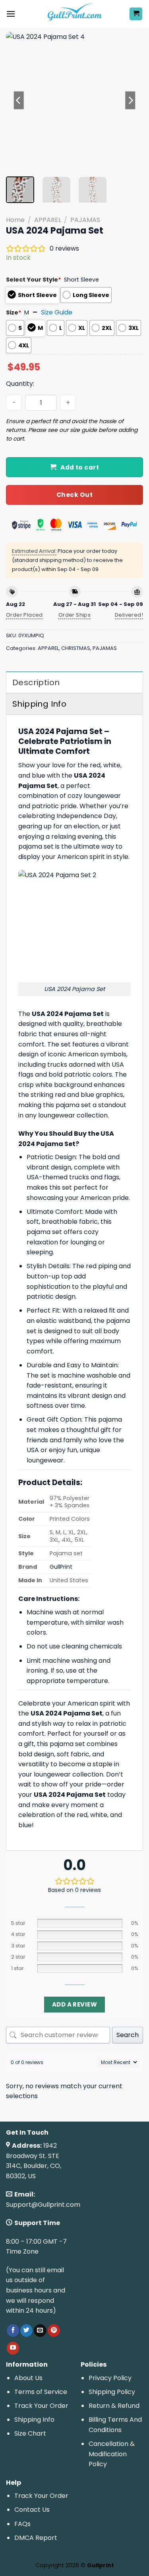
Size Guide (57, 312)
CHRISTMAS (76, 648)
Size (14, 312)
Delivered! (129, 615)
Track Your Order (41, 2406)
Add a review (74, 2004)
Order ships (74, 615)
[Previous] (19, 100)
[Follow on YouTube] (13, 2348)
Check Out (74, 495)
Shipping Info (34, 2420)
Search (128, 2035)
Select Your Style (34, 280)
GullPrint (61, 1567)
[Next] (130, 100)
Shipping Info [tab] (39, 704)
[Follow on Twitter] (26, 2331)
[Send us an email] (40, 2331)
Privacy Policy (110, 2378)
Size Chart (30, 2433)
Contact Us (32, 2510)
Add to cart (80, 467)
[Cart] (136, 14)
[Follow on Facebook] (13, 2331)
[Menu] (11, 14)
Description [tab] (36, 682)
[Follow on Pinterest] (54, 2331)
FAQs (22, 2524)
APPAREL (48, 220)
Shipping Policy (112, 2392)
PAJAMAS (85, 220)
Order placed (24, 615)
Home (15, 220)
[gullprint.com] (74, 14)
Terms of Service (41, 2392)
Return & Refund (114, 2406)
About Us (28, 2378)
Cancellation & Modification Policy (112, 2454)
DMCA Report (36, 2538)
